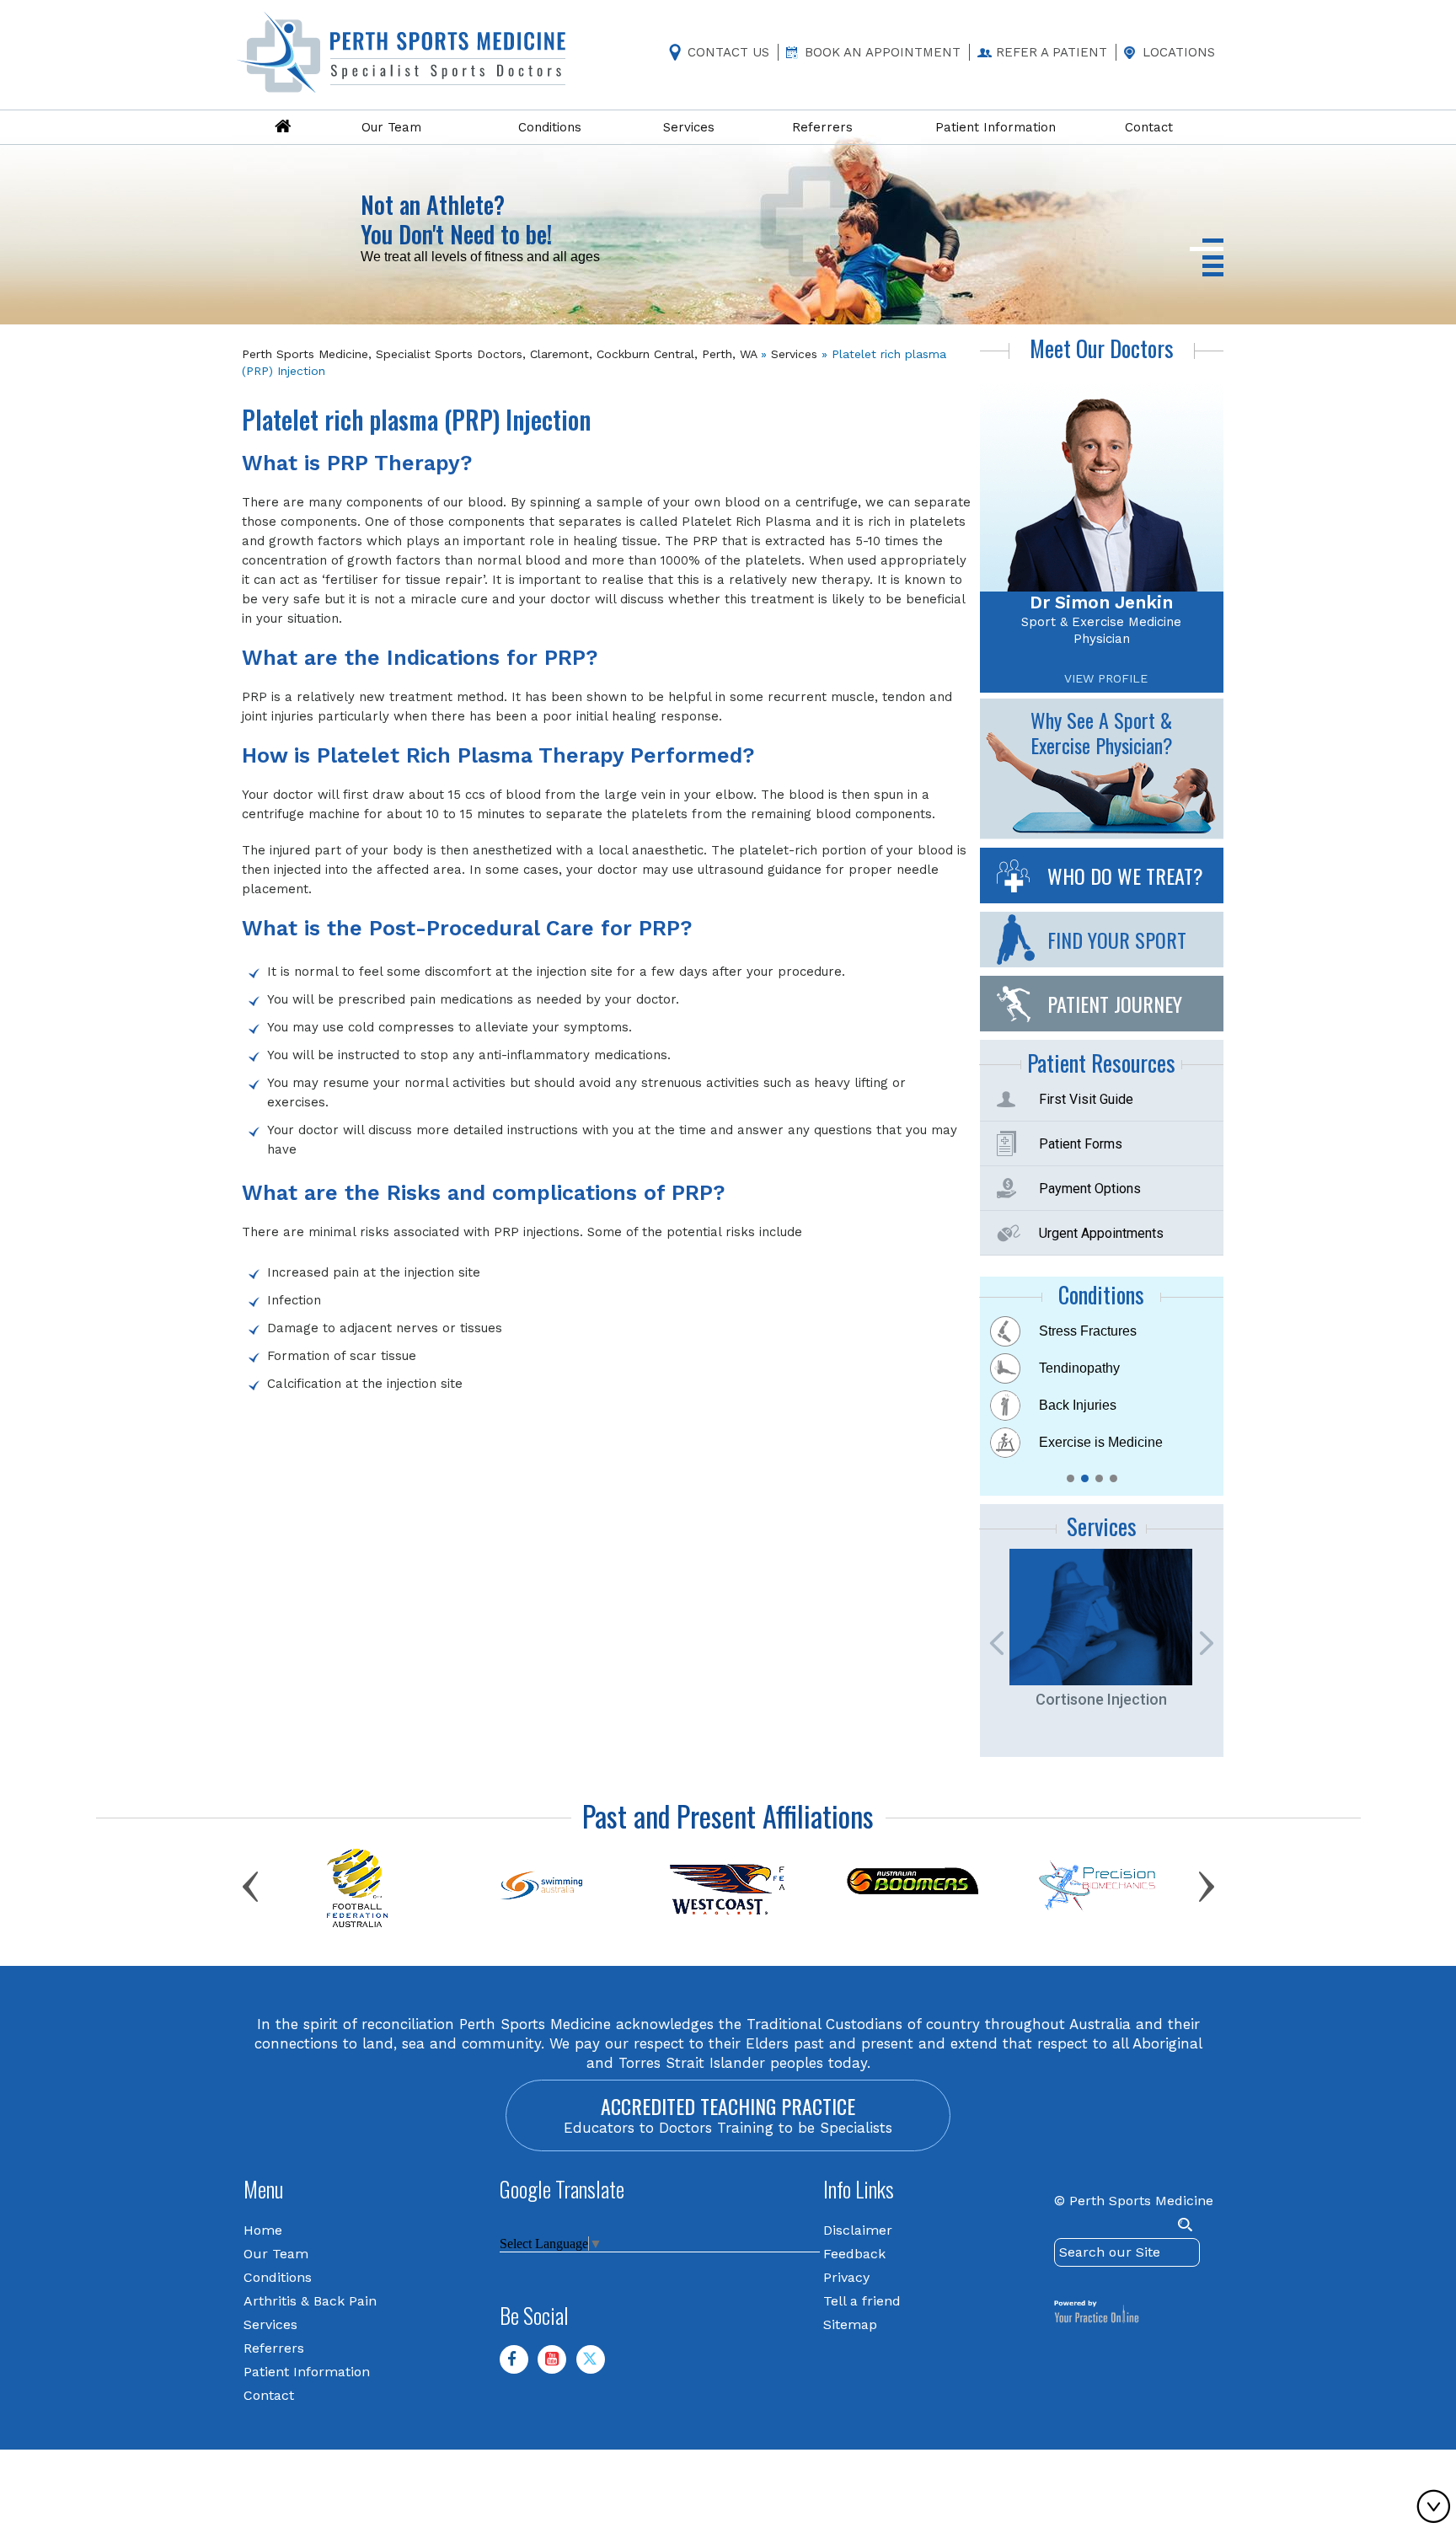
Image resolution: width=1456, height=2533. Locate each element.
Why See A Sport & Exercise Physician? (1102, 732)
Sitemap (850, 2324)
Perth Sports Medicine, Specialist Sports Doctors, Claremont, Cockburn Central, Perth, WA (499, 354)
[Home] (283, 127)
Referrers (274, 2348)
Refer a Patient (1052, 52)
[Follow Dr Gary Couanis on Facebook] (521, 2366)
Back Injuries (1078, 1405)
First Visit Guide (1086, 1099)
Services (794, 354)
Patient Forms (1081, 1144)
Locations (1179, 52)
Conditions (278, 2277)
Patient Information (307, 2372)
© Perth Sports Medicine (1134, 2201)
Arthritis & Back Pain (310, 2301)
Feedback (854, 2254)
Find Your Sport (1117, 940)
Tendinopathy (1079, 1368)
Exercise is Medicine (1101, 1442)
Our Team (276, 2254)
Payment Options (1090, 1189)
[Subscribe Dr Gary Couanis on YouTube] (559, 2366)
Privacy (846, 2277)
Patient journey (1115, 1004)
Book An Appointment (883, 52)
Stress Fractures (1088, 1331)
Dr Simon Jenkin (1101, 602)
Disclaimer (858, 2230)
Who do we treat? (1125, 876)
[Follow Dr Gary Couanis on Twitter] (597, 2366)
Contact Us (728, 52)
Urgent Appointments (1101, 1233)
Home (263, 2230)
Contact (269, 2395)
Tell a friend (862, 2301)
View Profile (1106, 678)
